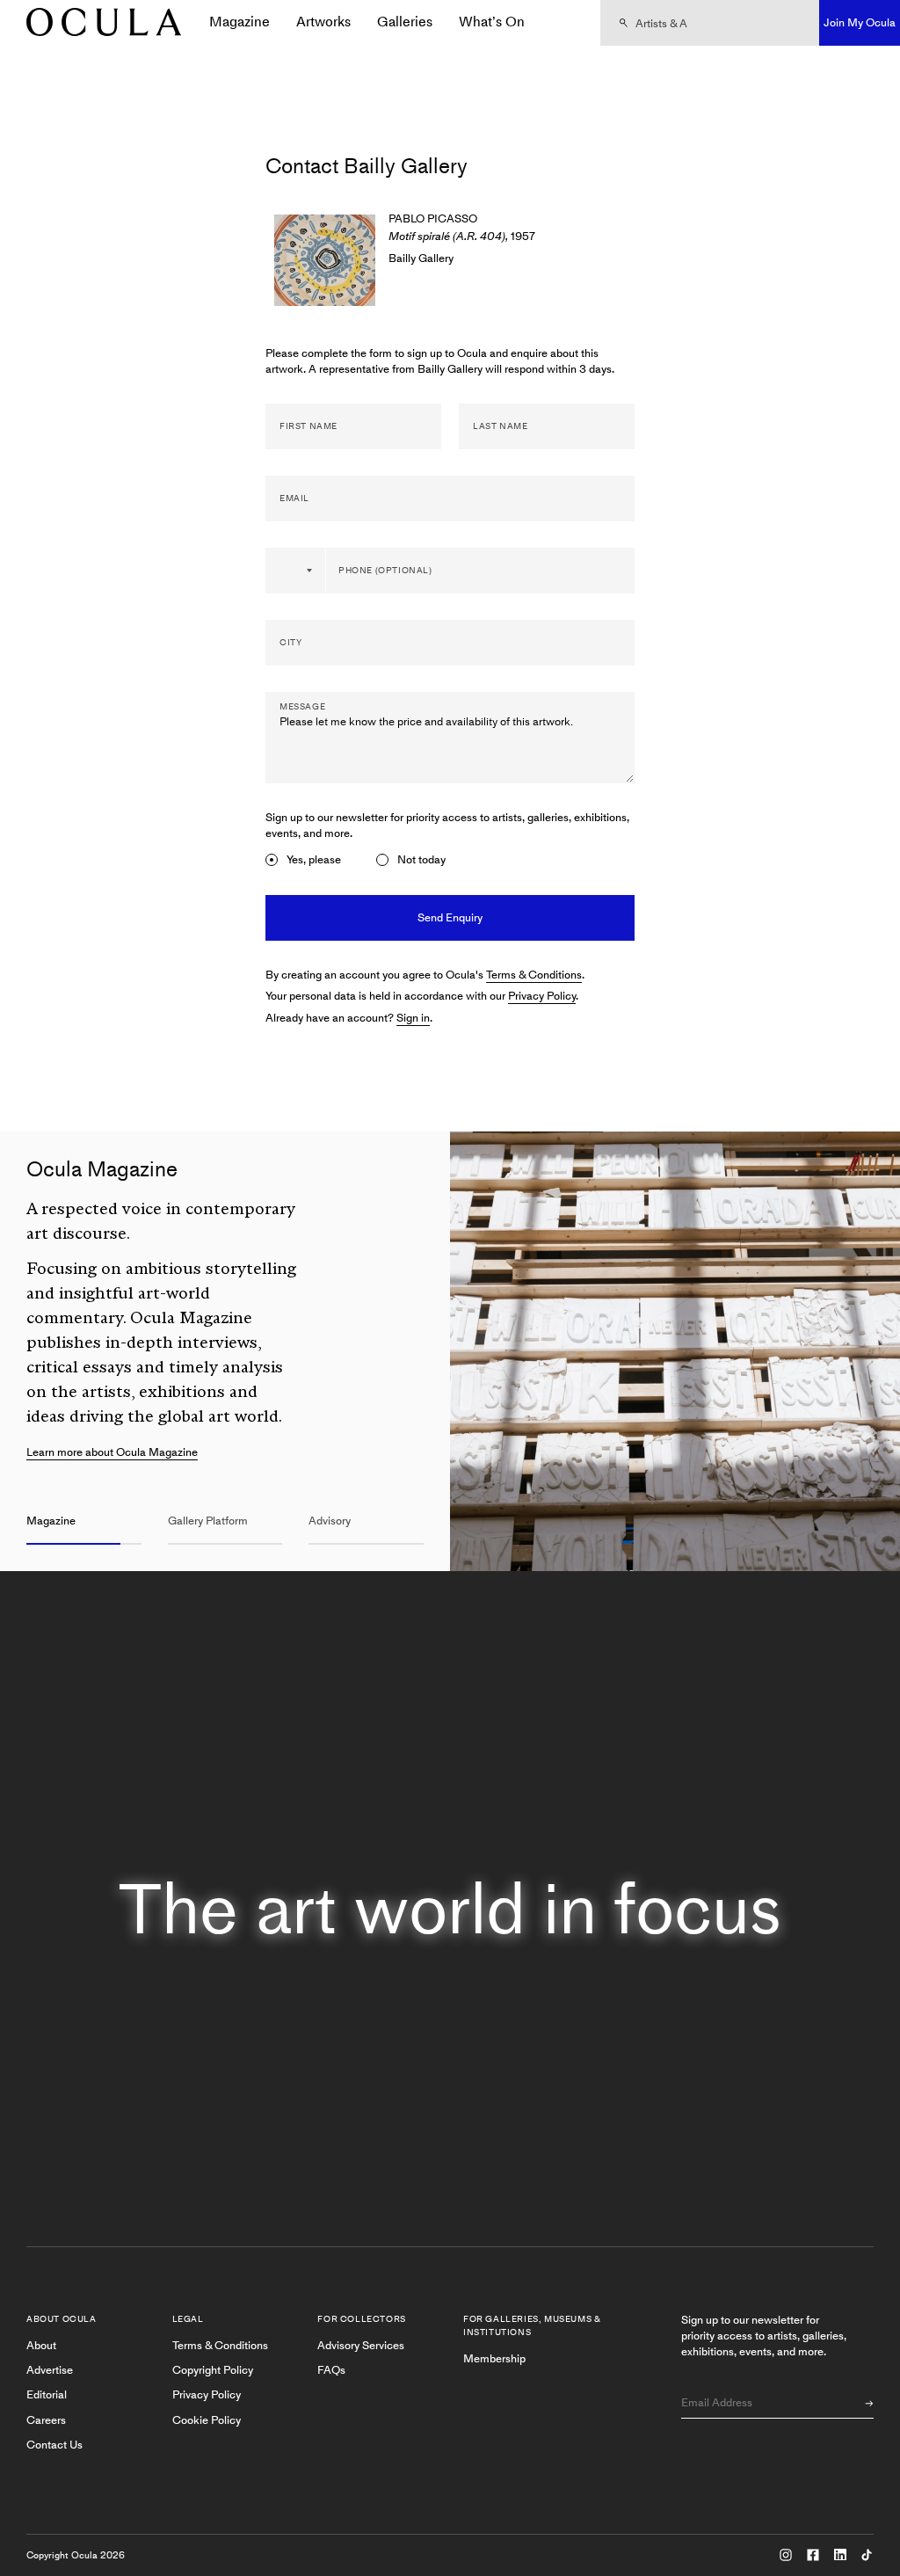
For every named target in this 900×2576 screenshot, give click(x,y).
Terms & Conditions (534, 975)
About (41, 2345)
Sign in (413, 1018)
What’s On (492, 22)
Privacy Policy (542, 996)
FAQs (331, 2370)
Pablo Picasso (433, 218)
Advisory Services (361, 2345)
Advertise (50, 2370)
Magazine (240, 22)
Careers (46, 2420)
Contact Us (54, 2445)
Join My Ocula (860, 22)
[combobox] (296, 571)
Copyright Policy (213, 2370)
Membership (494, 2358)
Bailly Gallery (421, 258)
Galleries (405, 22)
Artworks (323, 22)
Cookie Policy (207, 2420)
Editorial (47, 2394)
